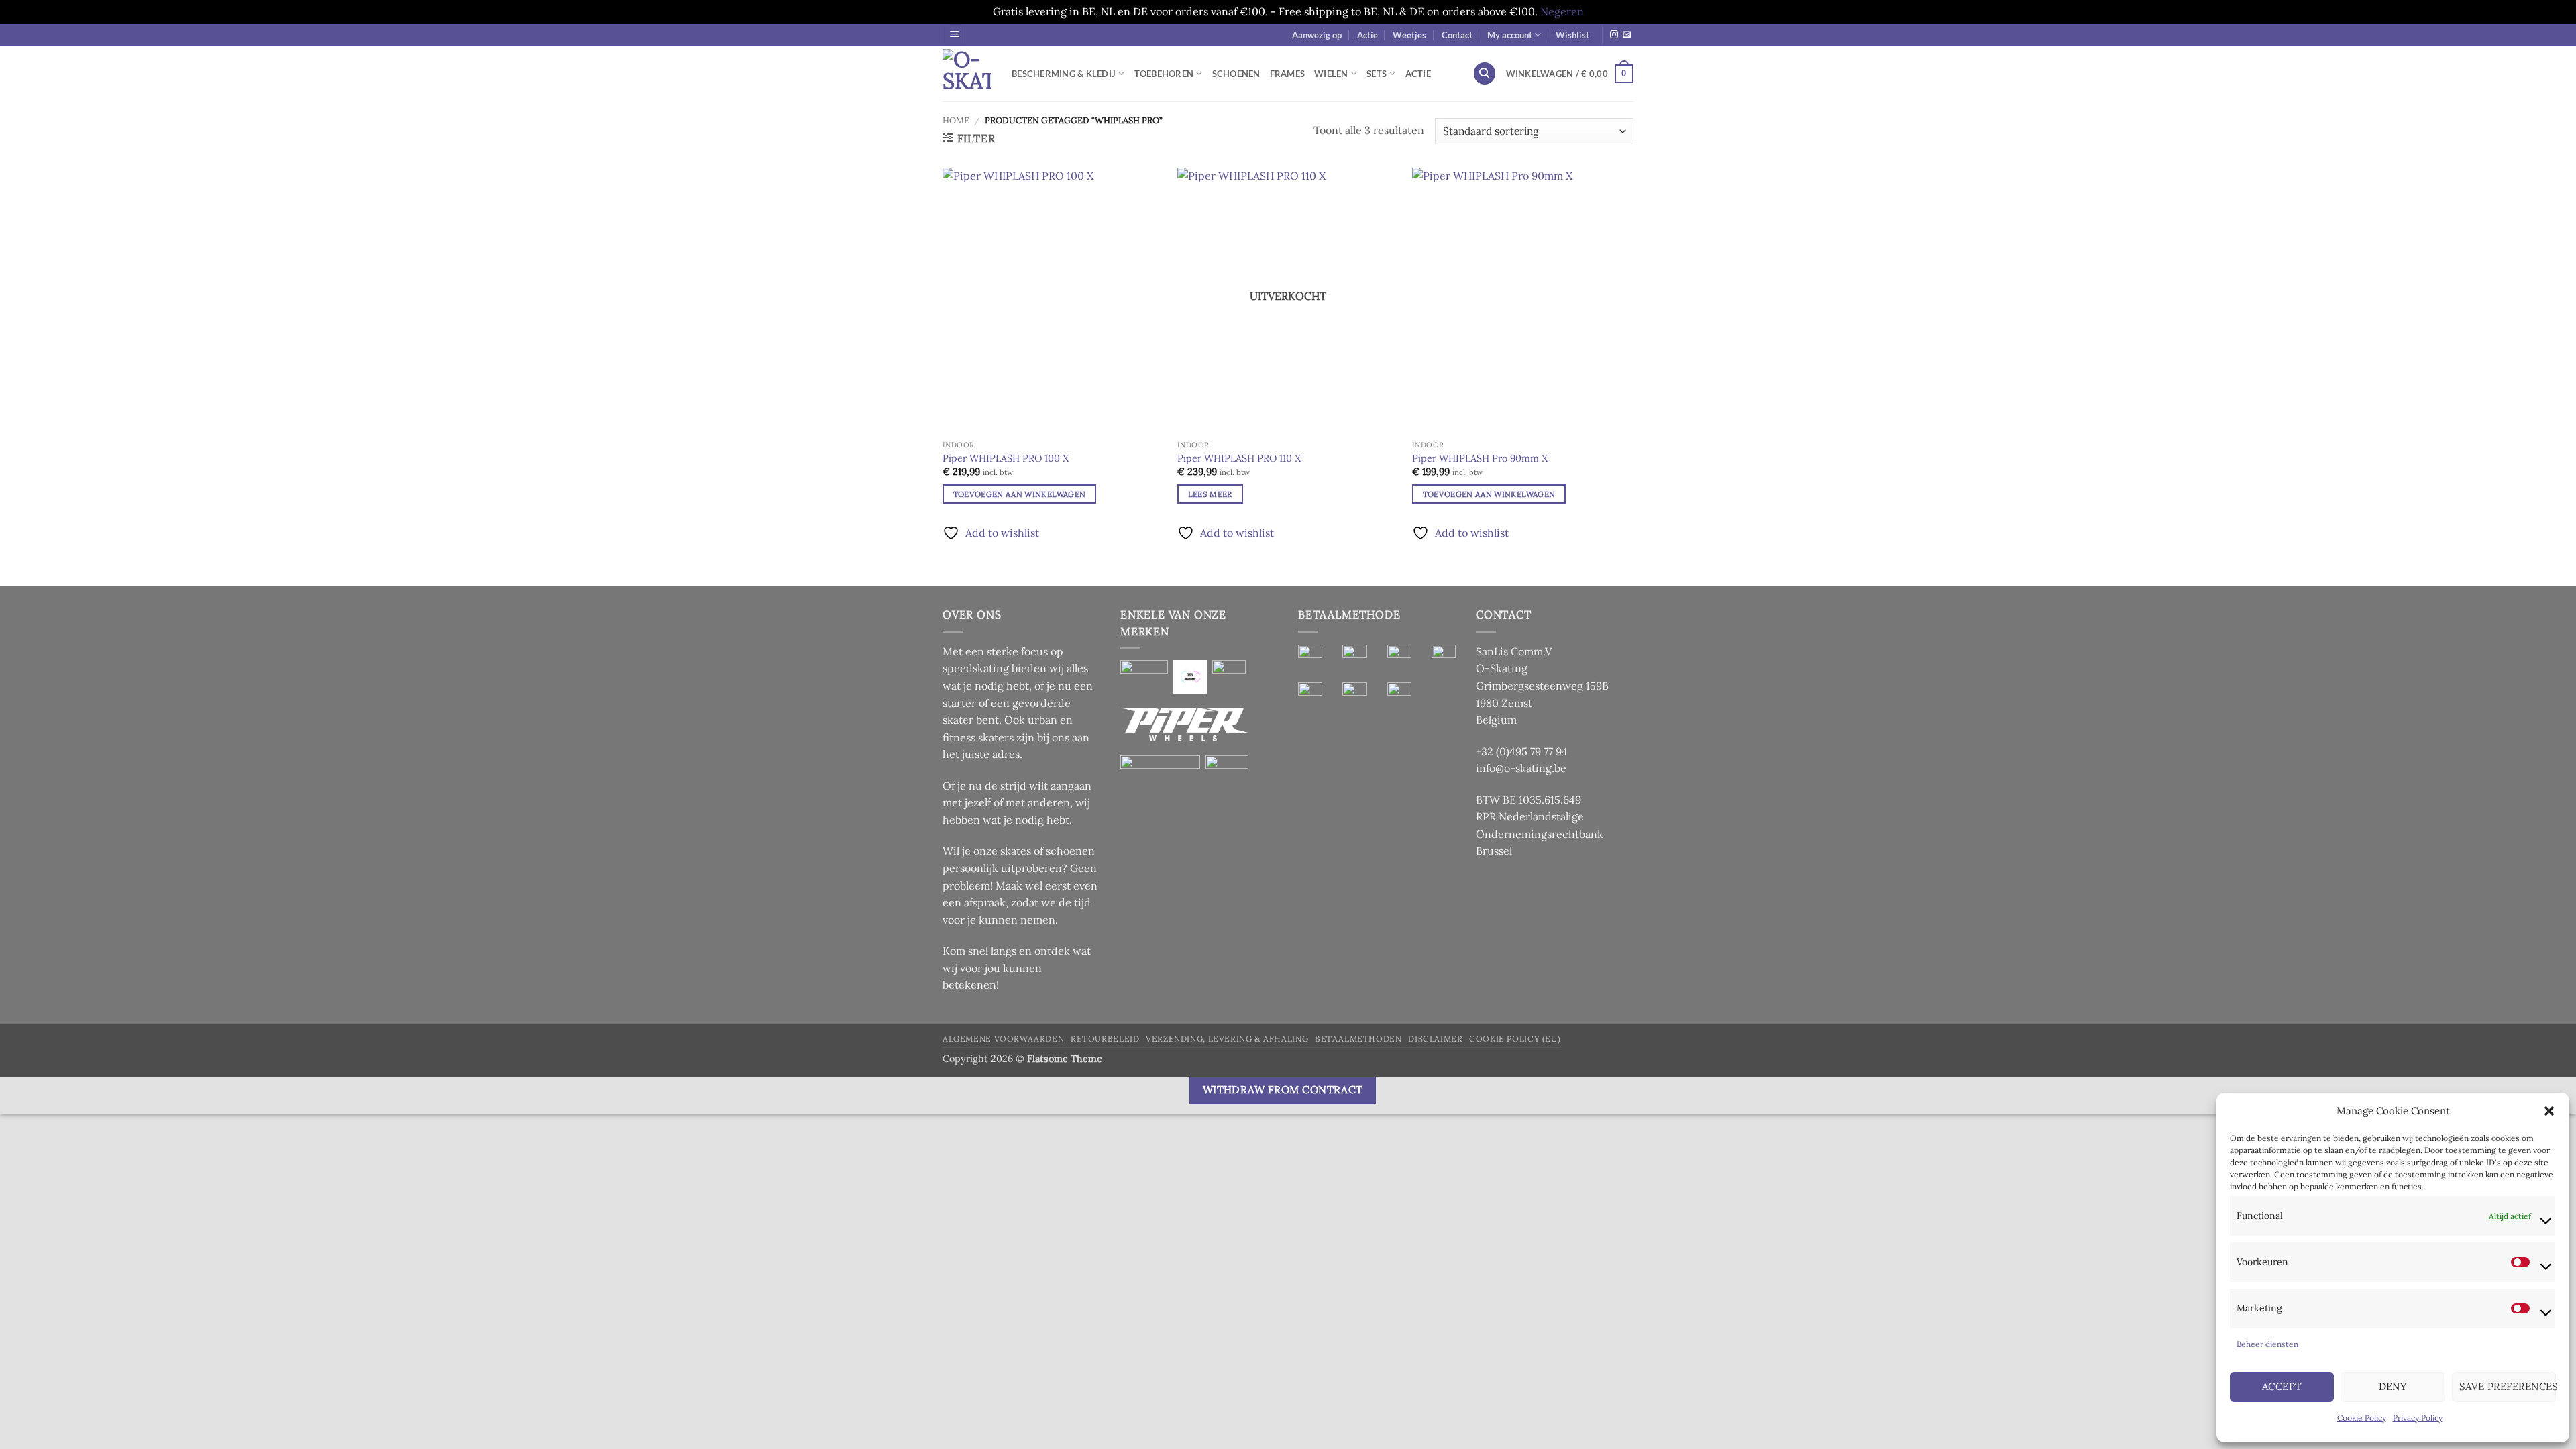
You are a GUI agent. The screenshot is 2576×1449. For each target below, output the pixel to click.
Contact (1457, 35)
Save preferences (2508, 1386)
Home (956, 120)
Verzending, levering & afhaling (1227, 1039)
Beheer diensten (2267, 1344)
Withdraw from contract (1283, 1089)
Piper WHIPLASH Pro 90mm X (1480, 458)
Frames (1288, 74)
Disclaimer (1435, 1039)
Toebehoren (1164, 74)
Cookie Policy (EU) (1515, 1039)
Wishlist (1572, 35)
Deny (2393, 1386)
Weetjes (1409, 35)
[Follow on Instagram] (1614, 35)
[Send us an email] (1627, 35)
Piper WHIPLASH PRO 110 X (1239, 458)
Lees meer (1210, 494)
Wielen (1331, 74)
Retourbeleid (1105, 1039)
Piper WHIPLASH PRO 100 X (1006, 458)
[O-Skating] (967, 73)
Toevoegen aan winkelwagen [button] (1020, 494)
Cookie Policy (2362, 1418)
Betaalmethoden (1358, 1039)
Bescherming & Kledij (1064, 74)
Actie (1367, 35)
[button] (2549, 1111)
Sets (1377, 74)
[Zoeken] (1485, 73)
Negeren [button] (1562, 11)
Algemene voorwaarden (1003, 1039)
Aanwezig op (1317, 35)
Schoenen (1236, 74)
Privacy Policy (2418, 1418)
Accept (2282, 1386)
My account (1510, 35)
